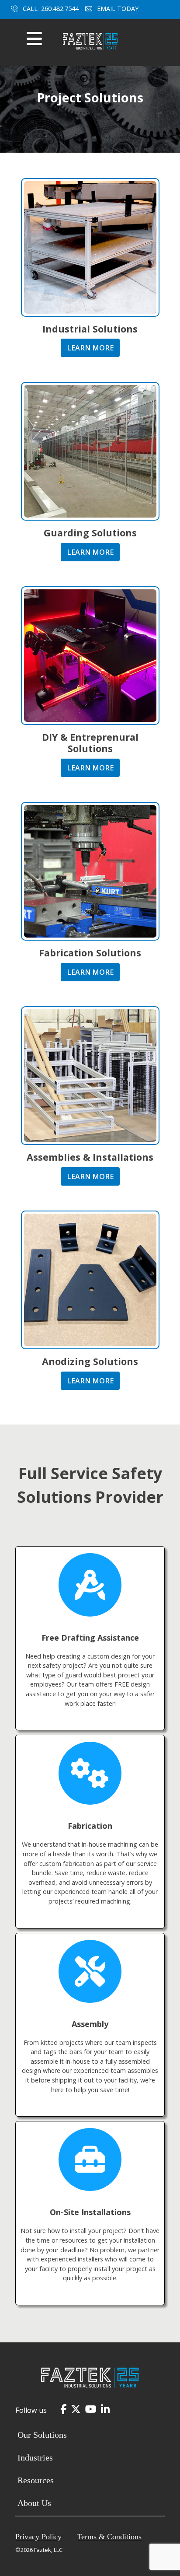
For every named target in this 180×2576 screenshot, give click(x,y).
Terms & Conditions (109, 2537)
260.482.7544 (60, 9)
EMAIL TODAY (119, 9)
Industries (35, 2457)
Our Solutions (42, 2435)
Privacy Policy (38, 2537)
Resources (36, 2480)
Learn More (90, 348)
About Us (34, 2503)
